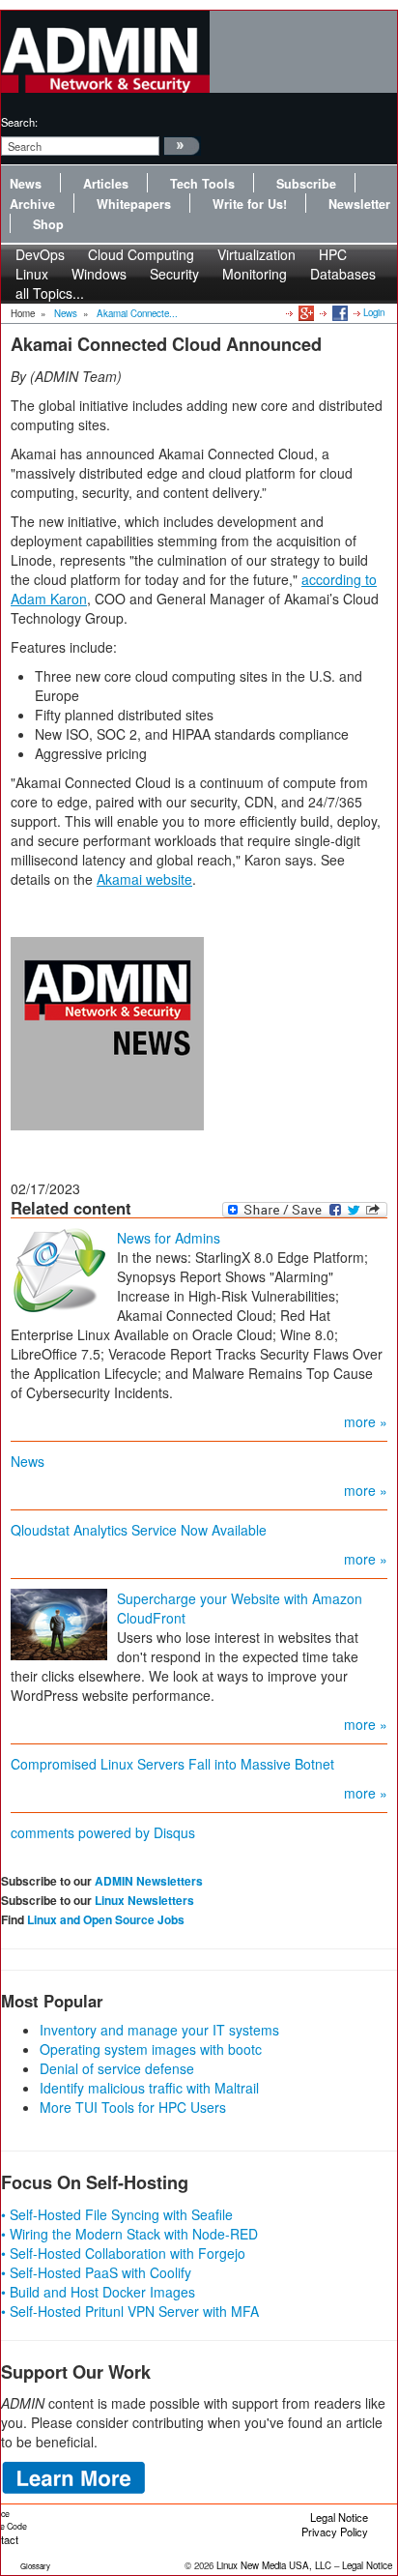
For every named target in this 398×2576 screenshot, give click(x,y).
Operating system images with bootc (151, 2049)
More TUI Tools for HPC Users (133, 2107)
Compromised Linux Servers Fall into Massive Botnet (172, 1764)
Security (174, 274)
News (26, 184)
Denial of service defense (117, 2068)
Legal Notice (339, 2517)
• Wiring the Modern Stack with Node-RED (129, 2234)
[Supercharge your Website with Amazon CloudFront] (59, 1622)
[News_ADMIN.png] (107, 1031)
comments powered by (103, 1832)
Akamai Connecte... (137, 313)
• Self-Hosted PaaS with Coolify (96, 2272)
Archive (32, 204)
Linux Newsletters (144, 1900)
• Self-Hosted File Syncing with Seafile (117, 2214)
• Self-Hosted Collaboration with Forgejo (123, 2253)
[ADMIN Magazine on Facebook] (339, 312)
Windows (99, 274)
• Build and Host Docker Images (98, 2292)
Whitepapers (134, 204)
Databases (343, 274)
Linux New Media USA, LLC (274, 2565)
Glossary (35, 2566)
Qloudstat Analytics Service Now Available (139, 1530)
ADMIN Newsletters (149, 1881)
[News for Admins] (59, 1269)
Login (374, 312)
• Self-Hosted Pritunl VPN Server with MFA (130, 2311)
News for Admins (169, 1238)
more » (366, 1421)
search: (19, 122)
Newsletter (359, 204)
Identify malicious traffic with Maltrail (149, 2088)
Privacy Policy (335, 2532)
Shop (48, 224)
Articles (106, 184)
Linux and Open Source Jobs (106, 1919)
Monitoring (255, 274)
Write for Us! (250, 204)
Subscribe (306, 184)
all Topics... (50, 293)
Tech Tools (202, 184)
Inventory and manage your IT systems (159, 2030)
